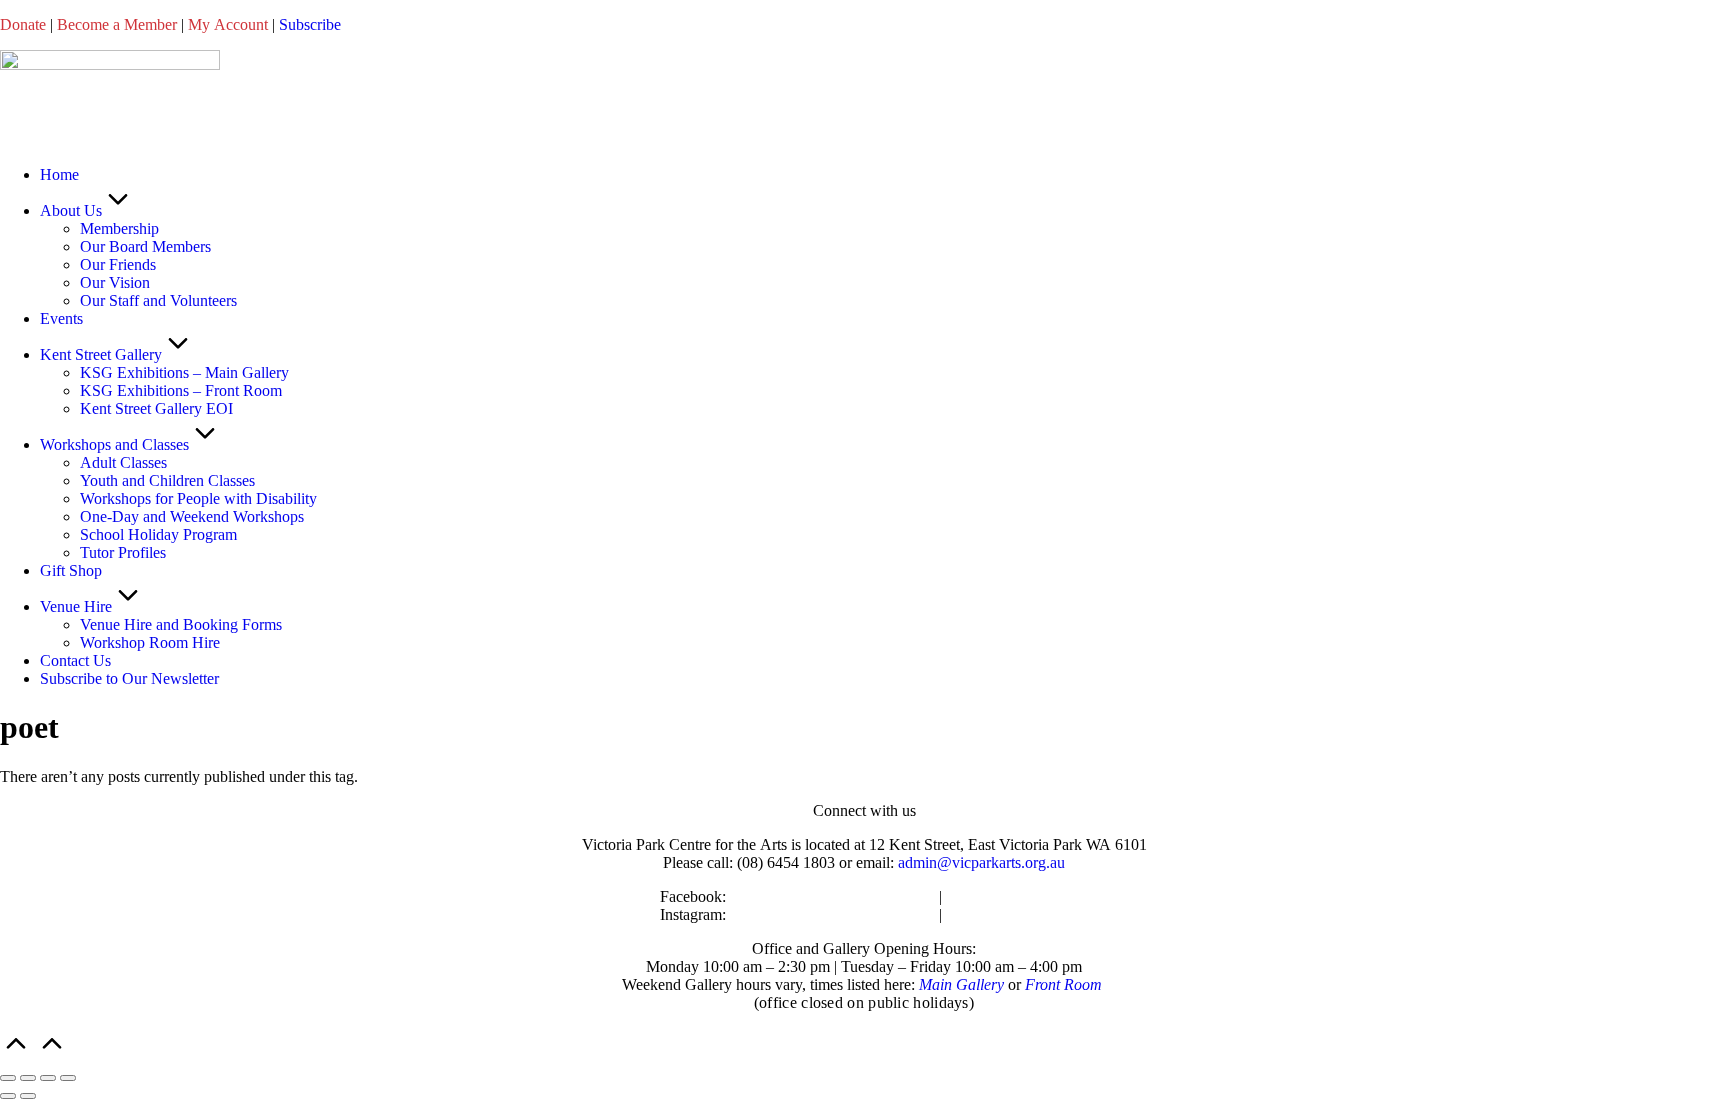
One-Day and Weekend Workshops (192, 516)
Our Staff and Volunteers (158, 300)
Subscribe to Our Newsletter (129, 678)
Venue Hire (76, 606)
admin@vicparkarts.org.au (981, 862)
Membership (119, 228)
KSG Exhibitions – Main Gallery (184, 372)
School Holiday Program (158, 534)
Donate (23, 24)
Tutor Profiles (123, 552)
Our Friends (118, 264)
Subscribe (310, 24)
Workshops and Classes (114, 444)
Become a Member (117, 24)
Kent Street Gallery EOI (156, 408)
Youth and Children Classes (167, 480)
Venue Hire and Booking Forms (181, 624)
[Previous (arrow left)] (8, 1096)
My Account (228, 24)
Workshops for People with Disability (198, 498)
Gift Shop (71, 570)
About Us (71, 210)
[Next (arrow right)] (28, 1096)
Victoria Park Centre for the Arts (832, 896)
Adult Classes (123, 462)
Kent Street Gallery (101, 354)
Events (61, 318)
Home (59, 174)
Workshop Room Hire (150, 642)
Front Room (1063, 984)
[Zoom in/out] (8, 1078)
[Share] (48, 1078)
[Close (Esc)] (68, 1078)
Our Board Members (145, 246)
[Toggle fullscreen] (28, 1078)
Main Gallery (961, 984)
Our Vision (115, 282)
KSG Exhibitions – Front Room (181, 390)
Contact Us (75, 660)
